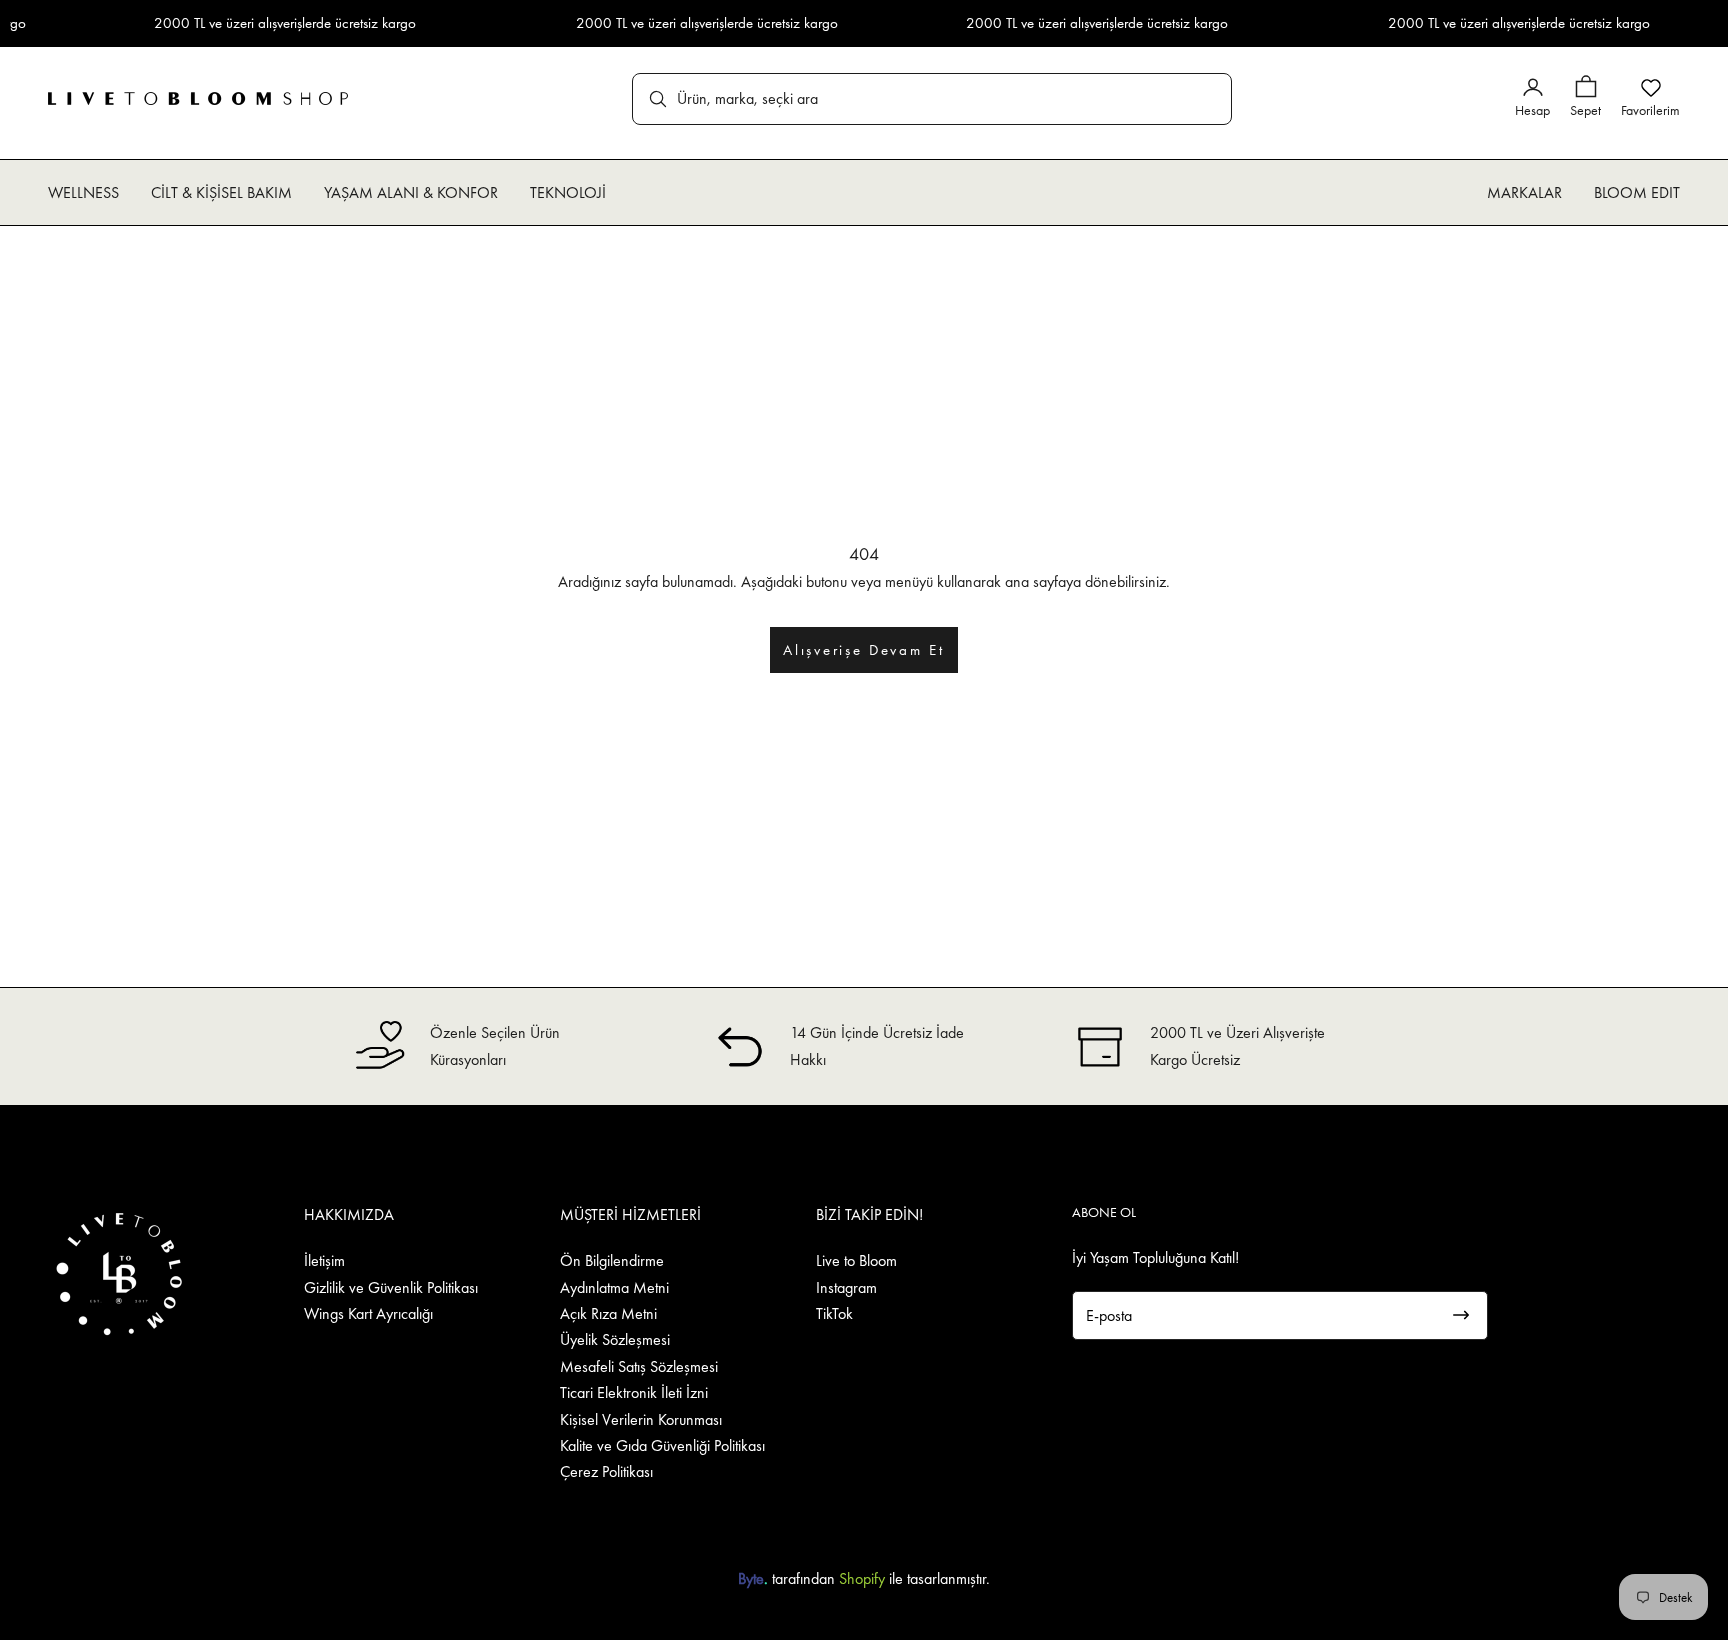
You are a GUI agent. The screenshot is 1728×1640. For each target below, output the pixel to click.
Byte (751, 1578)
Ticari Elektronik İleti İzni (634, 1392)
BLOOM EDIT (1637, 192)
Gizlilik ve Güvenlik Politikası (391, 1287)
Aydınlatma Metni (614, 1287)
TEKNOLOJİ (568, 192)
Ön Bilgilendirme (612, 1260)
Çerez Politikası (606, 1471)
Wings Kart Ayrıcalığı (368, 1313)
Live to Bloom (856, 1260)
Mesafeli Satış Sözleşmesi (639, 1366)
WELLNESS (83, 192)
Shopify (862, 1578)
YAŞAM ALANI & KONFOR (411, 192)
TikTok (834, 1313)
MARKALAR (1524, 192)
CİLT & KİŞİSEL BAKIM (221, 192)
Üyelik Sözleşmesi (615, 1339)
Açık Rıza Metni (608, 1313)
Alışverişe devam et (863, 650)
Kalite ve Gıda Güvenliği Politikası (662, 1445)
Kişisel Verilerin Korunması (641, 1419)
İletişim (324, 1260)
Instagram (846, 1287)
